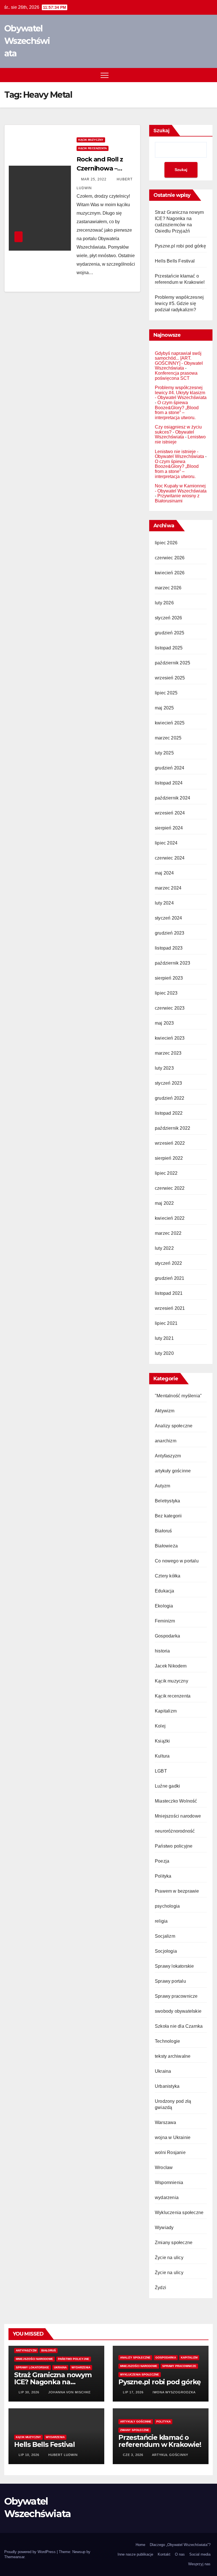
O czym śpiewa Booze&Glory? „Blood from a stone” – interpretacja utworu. (177, 410)
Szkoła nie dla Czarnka (179, 2026)
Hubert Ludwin (62, 2455)
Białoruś (163, 1531)
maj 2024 (164, 873)
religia (161, 1921)
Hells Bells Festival (175, 261)
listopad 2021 (169, 1293)
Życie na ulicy (169, 2258)
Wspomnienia (169, 2182)
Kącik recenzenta (93, 148)
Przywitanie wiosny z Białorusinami (177, 498)
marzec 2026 (168, 588)
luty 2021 (164, 1338)
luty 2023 (164, 1068)
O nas (180, 2554)
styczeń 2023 (168, 1083)
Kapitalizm (166, 1711)
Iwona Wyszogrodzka (173, 2392)
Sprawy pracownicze (176, 1996)
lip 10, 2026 (29, 2455)
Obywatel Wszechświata (27, 41)
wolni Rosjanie (170, 2152)
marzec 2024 (168, 888)
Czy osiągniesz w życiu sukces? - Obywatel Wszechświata (178, 432)
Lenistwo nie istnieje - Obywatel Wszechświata (179, 454)
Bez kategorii (168, 1516)
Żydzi (160, 2288)
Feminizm (165, 1621)
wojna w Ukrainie (173, 2137)
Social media (200, 2554)
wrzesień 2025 (170, 678)
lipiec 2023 (166, 993)
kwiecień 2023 (170, 1038)
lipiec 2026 (166, 543)
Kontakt (164, 2554)
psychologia (167, 1906)
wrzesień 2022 (170, 1143)
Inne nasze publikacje (135, 2554)
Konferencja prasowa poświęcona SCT (176, 376)
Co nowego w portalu (177, 1561)
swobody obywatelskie (178, 2011)
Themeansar (14, 2557)
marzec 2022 (168, 1233)
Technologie (167, 2041)
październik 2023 (172, 963)
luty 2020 (164, 1353)
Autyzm (162, 1486)
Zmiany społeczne (174, 2243)
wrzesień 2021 (170, 1308)
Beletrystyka (167, 1501)
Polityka (163, 1876)
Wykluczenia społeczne (179, 2213)
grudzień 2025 (170, 633)
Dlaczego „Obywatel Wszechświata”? (180, 2545)
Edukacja (165, 1591)
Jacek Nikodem (171, 1666)
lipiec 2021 (166, 1323)
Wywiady (164, 2228)
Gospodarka (167, 1636)
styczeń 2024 (168, 918)
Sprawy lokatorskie (174, 1966)
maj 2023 (164, 1023)
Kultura (162, 1756)
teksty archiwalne (173, 2056)
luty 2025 (164, 753)
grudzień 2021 (170, 1278)
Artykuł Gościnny (170, 2455)
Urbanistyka (167, 2086)
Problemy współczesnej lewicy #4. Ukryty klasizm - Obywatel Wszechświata (181, 393)
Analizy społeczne (174, 1426)
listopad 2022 (169, 1113)
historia (162, 1651)
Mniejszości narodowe (178, 1816)
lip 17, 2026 (133, 2392)
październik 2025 (172, 663)
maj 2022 (164, 1203)
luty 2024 (164, 903)
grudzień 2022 (170, 1098)
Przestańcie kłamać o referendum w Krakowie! (160, 2441)
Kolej (160, 1726)
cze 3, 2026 (133, 2455)
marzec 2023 (168, 1053)
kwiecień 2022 (170, 1218)
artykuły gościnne (173, 1471)
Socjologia (166, 1951)
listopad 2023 (169, 948)
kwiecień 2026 (170, 573)
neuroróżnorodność (175, 1831)
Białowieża (166, 1546)
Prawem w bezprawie (177, 1891)
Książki (162, 1741)
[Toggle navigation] (105, 75)
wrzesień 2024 (170, 813)
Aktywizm (165, 1411)
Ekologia (164, 1606)
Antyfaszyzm (168, 1456)
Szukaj (161, 131)
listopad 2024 (169, 783)
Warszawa (166, 2122)
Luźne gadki (167, 1786)
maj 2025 (164, 708)
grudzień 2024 (170, 768)
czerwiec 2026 (170, 558)
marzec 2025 (168, 738)
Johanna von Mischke (69, 2392)
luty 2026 (164, 603)
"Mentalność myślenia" (178, 1396)
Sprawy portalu (170, 1981)
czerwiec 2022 (170, 1188)
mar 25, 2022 (94, 179)
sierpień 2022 (169, 1158)
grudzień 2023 (170, 933)
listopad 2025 (169, 648)
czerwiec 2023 (170, 1008)
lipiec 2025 (166, 693)
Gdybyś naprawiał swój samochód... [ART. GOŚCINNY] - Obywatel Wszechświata (179, 361)
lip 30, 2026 (29, 2392)
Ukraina (163, 2071)
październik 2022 (172, 1128)
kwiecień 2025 (170, 723)
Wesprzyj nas (199, 2564)
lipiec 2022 (166, 1173)
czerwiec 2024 (170, 858)
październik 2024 (172, 798)
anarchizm (166, 1441)
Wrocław (164, 2167)
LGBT (161, 1771)
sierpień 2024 (169, 828)
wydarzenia (167, 2198)
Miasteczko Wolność (176, 1801)
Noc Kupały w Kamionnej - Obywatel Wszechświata (181, 488)
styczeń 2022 (168, 1263)
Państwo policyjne (174, 1846)
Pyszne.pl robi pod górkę (180, 246)
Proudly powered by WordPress (31, 2552)
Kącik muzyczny (91, 140)
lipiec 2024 (166, 843)
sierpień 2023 (169, 978)
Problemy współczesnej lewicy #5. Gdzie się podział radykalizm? (179, 303)
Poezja (162, 1861)
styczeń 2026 (168, 618)
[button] (198, 75)
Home (140, 2545)
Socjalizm (165, 1936)
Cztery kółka (168, 1576)
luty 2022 (164, 1248)
